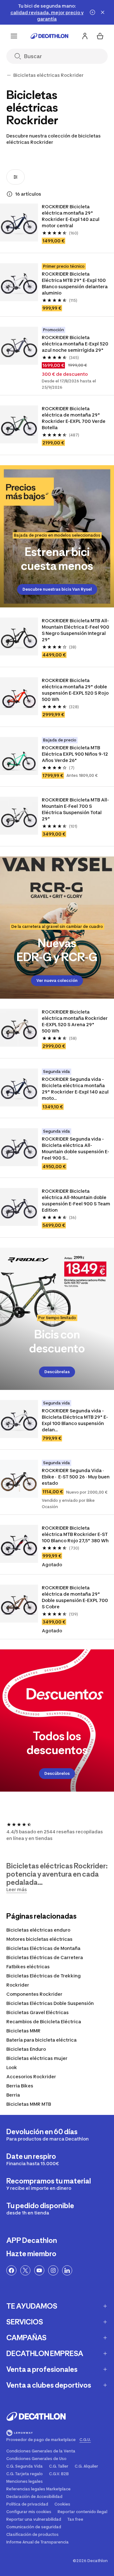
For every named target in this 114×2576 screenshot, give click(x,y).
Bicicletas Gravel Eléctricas (38, 2012)
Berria (13, 2095)
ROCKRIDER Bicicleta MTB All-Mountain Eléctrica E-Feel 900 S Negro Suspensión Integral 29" (76, 630)
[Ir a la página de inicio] (49, 36)
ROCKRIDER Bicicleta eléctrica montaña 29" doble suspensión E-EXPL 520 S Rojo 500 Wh (76, 690)
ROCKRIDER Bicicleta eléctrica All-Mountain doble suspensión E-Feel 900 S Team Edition (76, 1200)
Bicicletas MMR (23, 2031)
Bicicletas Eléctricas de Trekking (44, 1976)
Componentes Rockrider (34, 1994)
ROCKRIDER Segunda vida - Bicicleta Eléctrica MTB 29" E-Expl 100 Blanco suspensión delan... (75, 1420)
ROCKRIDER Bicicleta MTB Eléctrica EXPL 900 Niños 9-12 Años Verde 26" (75, 754)
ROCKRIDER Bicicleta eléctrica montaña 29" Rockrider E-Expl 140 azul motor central (71, 216)
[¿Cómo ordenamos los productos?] (9, 194)
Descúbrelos (57, 1773)
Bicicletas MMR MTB (29, 2104)
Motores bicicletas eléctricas (39, 1939)
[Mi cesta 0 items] (100, 36)
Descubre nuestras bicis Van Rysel (57, 589)
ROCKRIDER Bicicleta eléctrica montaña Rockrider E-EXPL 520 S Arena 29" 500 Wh (75, 1021)
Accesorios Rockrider (31, 2077)
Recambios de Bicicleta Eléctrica (44, 2022)
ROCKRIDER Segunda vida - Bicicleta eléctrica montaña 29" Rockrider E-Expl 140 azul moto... (76, 1089)
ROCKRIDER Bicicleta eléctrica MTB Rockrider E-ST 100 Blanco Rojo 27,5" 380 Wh (75, 1534)
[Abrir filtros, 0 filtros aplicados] (16, 177)
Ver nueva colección (57, 980)
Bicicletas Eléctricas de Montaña (43, 1948)
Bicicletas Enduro (26, 2049)
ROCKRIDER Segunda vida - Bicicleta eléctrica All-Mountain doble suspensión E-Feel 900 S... (76, 1148)
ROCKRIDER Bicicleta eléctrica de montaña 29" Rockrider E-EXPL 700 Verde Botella (74, 418)
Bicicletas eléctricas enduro (38, 1930)
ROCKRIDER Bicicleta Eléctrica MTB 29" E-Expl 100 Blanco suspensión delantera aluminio (75, 283)
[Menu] (14, 36)
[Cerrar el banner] (103, 12)
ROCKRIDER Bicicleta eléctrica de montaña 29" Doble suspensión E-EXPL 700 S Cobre (75, 1597)
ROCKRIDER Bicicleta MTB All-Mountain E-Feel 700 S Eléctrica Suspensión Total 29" (75, 809)
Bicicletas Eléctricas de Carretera (45, 1957)
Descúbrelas (57, 1372)
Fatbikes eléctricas (28, 1967)
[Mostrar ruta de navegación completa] (9, 75)
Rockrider (18, 1985)
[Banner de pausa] (92, 12)
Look (12, 2067)
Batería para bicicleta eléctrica (41, 2040)
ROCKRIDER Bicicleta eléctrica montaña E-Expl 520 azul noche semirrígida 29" (76, 344)
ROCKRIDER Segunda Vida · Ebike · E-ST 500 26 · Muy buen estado (76, 1477)
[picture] (19, 222)
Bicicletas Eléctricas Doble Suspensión (50, 2003)
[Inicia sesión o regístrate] (85, 36)
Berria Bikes (20, 2086)
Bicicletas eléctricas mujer (37, 2058)
